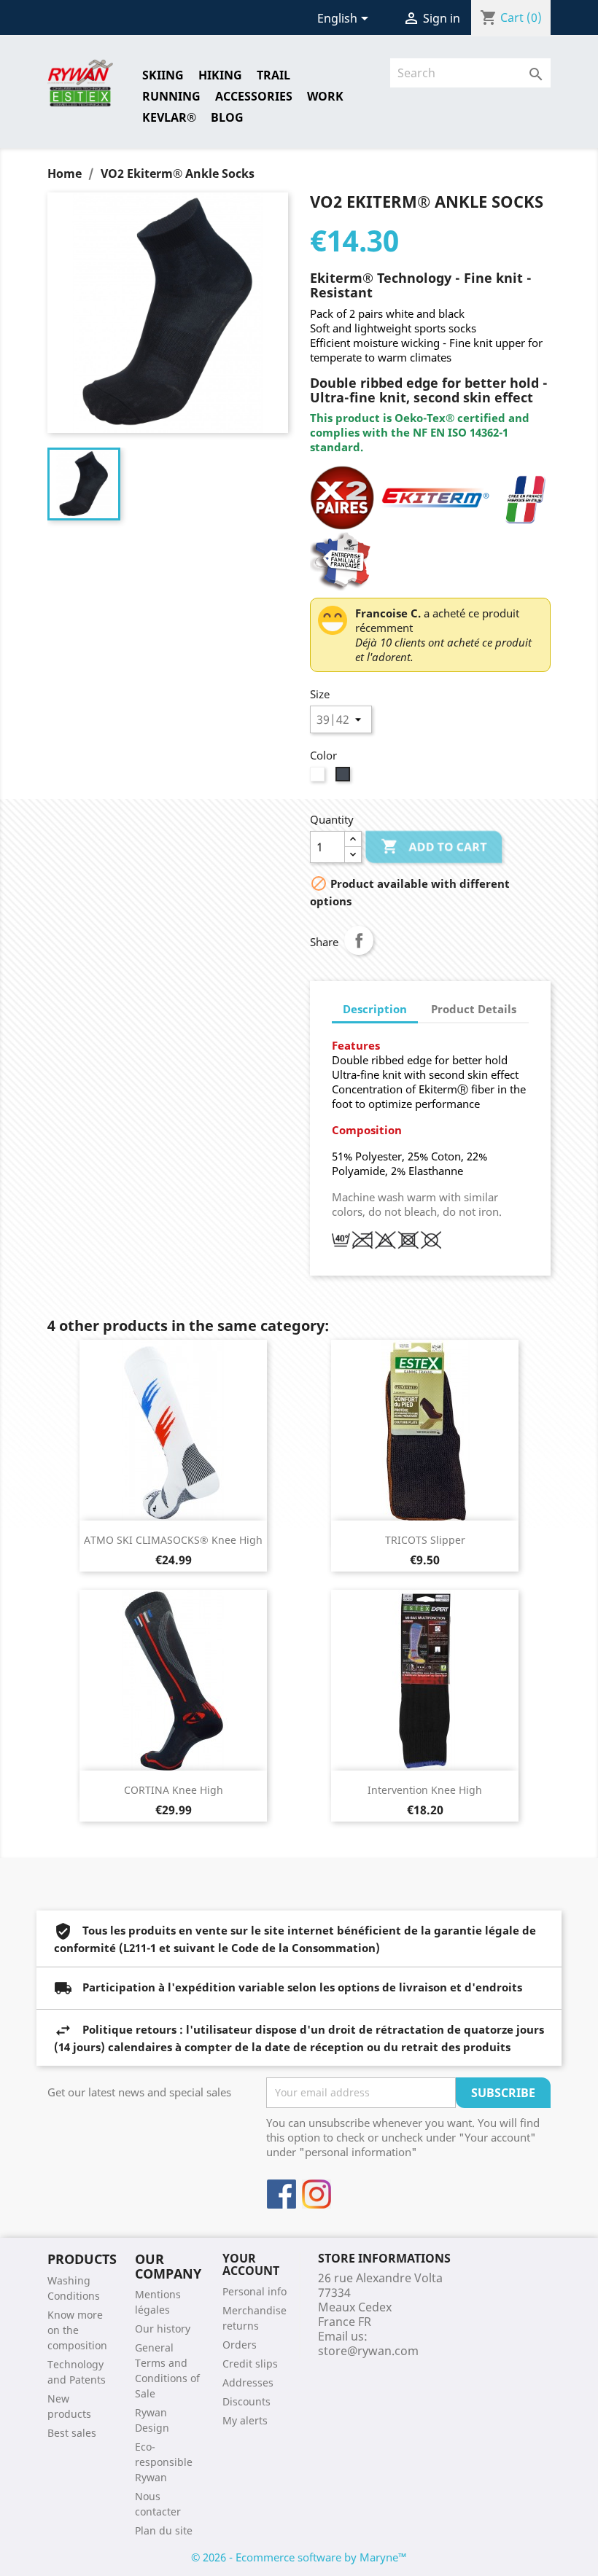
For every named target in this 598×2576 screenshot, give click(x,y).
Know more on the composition (77, 2330)
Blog (227, 117)
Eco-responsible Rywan (164, 2462)
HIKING (220, 75)
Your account (251, 2265)
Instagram (317, 2194)
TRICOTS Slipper (425, 1540)
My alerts (245, 2420)
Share (359, 940)
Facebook (281, 2194)
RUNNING (171, 96)
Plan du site (164, 2530)
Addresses (248, 2382)
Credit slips (250, 2364)
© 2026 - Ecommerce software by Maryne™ (299, 2557)
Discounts (246, 2401)
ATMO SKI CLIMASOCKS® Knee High (173, 1540)
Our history (163, 2329)
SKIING (163, 75)
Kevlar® (169, 117)
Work (325, 96)
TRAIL (273, 75)
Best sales (72, 2433)
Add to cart (434, 846)
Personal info (255, 2291)
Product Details (474, 1009)
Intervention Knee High (425, 1790)
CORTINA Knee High (174, 1790)
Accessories (254, 96)
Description (375, 1009)
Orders (240, 2345)
